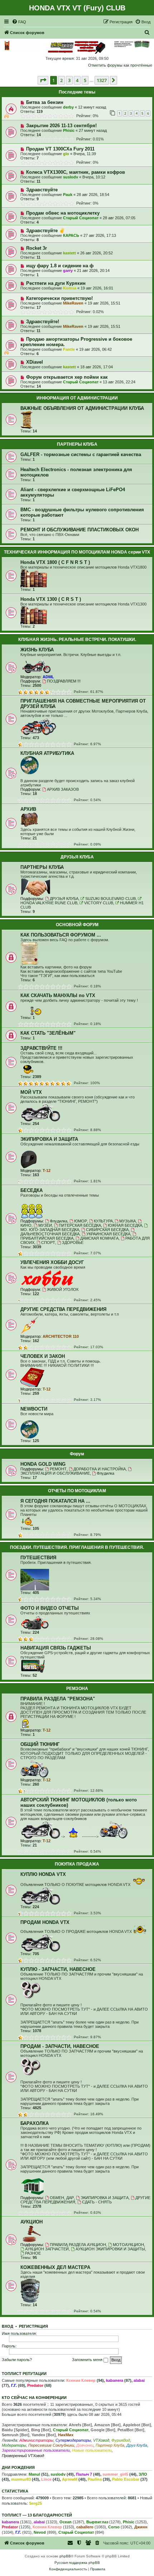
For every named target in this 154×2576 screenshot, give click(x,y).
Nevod (40, 2532)
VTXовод (101, 2440)
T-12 (47, 1170)
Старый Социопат (81, 218)
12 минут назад (92, 107)
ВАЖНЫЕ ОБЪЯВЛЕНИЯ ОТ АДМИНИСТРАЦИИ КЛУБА (82, 408)
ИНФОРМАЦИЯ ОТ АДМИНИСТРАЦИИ (77, 398)
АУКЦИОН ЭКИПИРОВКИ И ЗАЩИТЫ (110, 2249)
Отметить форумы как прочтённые (120, 65)
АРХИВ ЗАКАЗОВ (63, 789)
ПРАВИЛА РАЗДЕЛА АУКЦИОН (78, 2245)
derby (68, 107)
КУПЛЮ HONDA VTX (43, 1874)
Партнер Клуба (110, 2445)
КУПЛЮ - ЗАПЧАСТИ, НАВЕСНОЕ (58, 1969)
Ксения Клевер (81, 2380)
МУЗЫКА (127, 1221)
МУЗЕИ (45, 1225)
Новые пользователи (92, 2450)
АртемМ (70, 2479)
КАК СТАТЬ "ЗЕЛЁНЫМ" (48, 1033)
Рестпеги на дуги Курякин (56, 283)
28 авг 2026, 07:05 (119, 218)
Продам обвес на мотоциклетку (63, 213)
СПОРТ (48, 1242)
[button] (43, 80)
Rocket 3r (37, 248)
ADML (48, 677)
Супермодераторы (73, 2440)
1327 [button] (102, 80)
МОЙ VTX (31, 1092)
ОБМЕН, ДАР (62, 2198)
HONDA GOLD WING (43, 1464)
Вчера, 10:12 (94, 177)
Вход (8, 2326)
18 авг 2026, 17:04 (97, 367)
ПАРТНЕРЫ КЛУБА (77, 444)
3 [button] (69, 80)
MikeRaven (73, 303)
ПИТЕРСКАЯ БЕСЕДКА (80, 1225)
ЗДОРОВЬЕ (73, 1242)
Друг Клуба (137, 2445)
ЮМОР (81, 1221)
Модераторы (14, 2445)
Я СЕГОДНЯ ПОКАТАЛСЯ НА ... (55, 1501)
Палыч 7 (84, 2474)
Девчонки (85, 2445)
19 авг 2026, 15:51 (104, 303)
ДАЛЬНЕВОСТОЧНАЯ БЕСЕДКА (50, 1234)
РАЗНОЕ (33, 2253)
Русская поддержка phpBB (77, 2563)
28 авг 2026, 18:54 (93, 195)
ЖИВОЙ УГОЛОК (63, 1289)
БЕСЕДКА (32, 1190)
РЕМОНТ (58, 1469)
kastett (69, 253)
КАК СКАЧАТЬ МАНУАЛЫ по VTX (58, 995)
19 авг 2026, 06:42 (95, 349)
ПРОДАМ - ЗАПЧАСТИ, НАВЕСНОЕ (60, 2046)
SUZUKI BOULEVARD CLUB (110, 899)
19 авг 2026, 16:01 (97, 288)
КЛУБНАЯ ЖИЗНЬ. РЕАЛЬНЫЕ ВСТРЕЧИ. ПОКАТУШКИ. (77, 640)
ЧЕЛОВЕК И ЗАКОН (43, 1356)
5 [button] (85, 80)
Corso (114, 2527)
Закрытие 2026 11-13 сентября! (61, 126)
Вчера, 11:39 (85, 154)
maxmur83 (21, 2479)
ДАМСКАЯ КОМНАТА (99, 1238)
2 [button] (61, 80)
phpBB (65, 2556)
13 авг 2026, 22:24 (119, 382)
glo (66, 154)
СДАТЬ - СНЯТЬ (97, 2202)
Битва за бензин (45, 102)
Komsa (70, 288)
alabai (139, 2380)
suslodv (71, 177)
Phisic (69, 130)
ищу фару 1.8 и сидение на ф (60, 266)
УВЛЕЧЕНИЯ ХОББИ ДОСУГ (52, 1262)
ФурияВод (121, 2440)
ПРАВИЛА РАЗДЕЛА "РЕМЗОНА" (58, 1699)
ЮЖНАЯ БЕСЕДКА (125, 1225)
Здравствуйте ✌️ (45, 231)
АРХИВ (28, 809)
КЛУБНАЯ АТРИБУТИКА (47, 753)
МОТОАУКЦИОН (128, 2245)
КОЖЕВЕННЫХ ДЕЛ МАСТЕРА (55, 2267)
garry (68, 270)
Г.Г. (14, 2385)
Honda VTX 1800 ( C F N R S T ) (55, 562)
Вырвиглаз (97, 2522)
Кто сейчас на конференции (34, 2398)
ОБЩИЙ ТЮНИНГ (40, 1744)
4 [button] (77, 80)
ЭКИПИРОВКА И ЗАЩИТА (49, 1139)
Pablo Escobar (126, 2479)
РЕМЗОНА (77, 1689)
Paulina (95, 2479)
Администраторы (36, 2440)
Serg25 (35, 2503)
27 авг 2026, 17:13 (100, 235)
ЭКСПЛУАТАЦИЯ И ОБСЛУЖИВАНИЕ (55, 1473)
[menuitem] (19, 22)
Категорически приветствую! (59, 298)
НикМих (66, 2435)
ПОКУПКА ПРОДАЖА (77, 1864)
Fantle (69, 349)
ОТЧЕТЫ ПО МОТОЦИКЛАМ (77, 1491)
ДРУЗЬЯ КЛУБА (77, 857)
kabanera (115, 2380)
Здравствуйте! (43, 322)
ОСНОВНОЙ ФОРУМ (77, 925)
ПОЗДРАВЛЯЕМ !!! (64, 681)
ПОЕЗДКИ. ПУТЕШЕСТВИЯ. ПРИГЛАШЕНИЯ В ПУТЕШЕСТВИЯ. (77, 1547)
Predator (35, 2385)
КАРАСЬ (71, 235)
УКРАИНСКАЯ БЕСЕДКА (108, 1234)
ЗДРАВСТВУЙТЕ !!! (41, 1048)
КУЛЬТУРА (103, 1221)
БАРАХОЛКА (35, 2123)
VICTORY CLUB (99, 903)
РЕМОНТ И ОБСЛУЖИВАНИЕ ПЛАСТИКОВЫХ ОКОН (80, 530)
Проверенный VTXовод (23, 2456)
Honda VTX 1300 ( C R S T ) (51, 599)
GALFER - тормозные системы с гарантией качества (81, 454)
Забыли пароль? (17, 2360)
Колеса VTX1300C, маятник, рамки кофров (76, 172)
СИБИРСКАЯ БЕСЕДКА (107, 1230)
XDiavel (35, 362)
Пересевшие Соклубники (51, 2445)
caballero (85, 2527)
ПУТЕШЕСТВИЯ (38, 1558)
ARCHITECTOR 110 (61, 1336)
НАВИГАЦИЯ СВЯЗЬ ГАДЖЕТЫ (56, 1648)
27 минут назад (93, 130)
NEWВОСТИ (34, 1409)
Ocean (66, 2522)
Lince (46, 2479)
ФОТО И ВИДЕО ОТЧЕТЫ (50, 1608)
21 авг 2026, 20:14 (93, 270)
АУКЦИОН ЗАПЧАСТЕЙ (47, 2249)
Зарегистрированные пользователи (36, 2450)
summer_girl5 (115, 2474)
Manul (34, 2474)
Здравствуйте (42, 190)
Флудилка (59, 1221)
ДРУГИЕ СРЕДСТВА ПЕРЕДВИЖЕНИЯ (63, 1309)
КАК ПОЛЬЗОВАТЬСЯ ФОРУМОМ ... (61, 935)
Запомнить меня (88, 2360)
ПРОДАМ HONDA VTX (45, 1922)
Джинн (141, 2527)
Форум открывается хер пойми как (67, 377)
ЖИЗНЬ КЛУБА (37, 650)
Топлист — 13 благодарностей (37, 2515)
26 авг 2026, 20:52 (97, 253)
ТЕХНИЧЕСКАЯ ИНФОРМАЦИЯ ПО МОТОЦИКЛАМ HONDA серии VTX (77, 552)
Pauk (68, 195)
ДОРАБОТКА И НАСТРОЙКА (100, 1469)
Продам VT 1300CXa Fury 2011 (60, 149)
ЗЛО (143, 2474)
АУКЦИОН (32, 2222)
